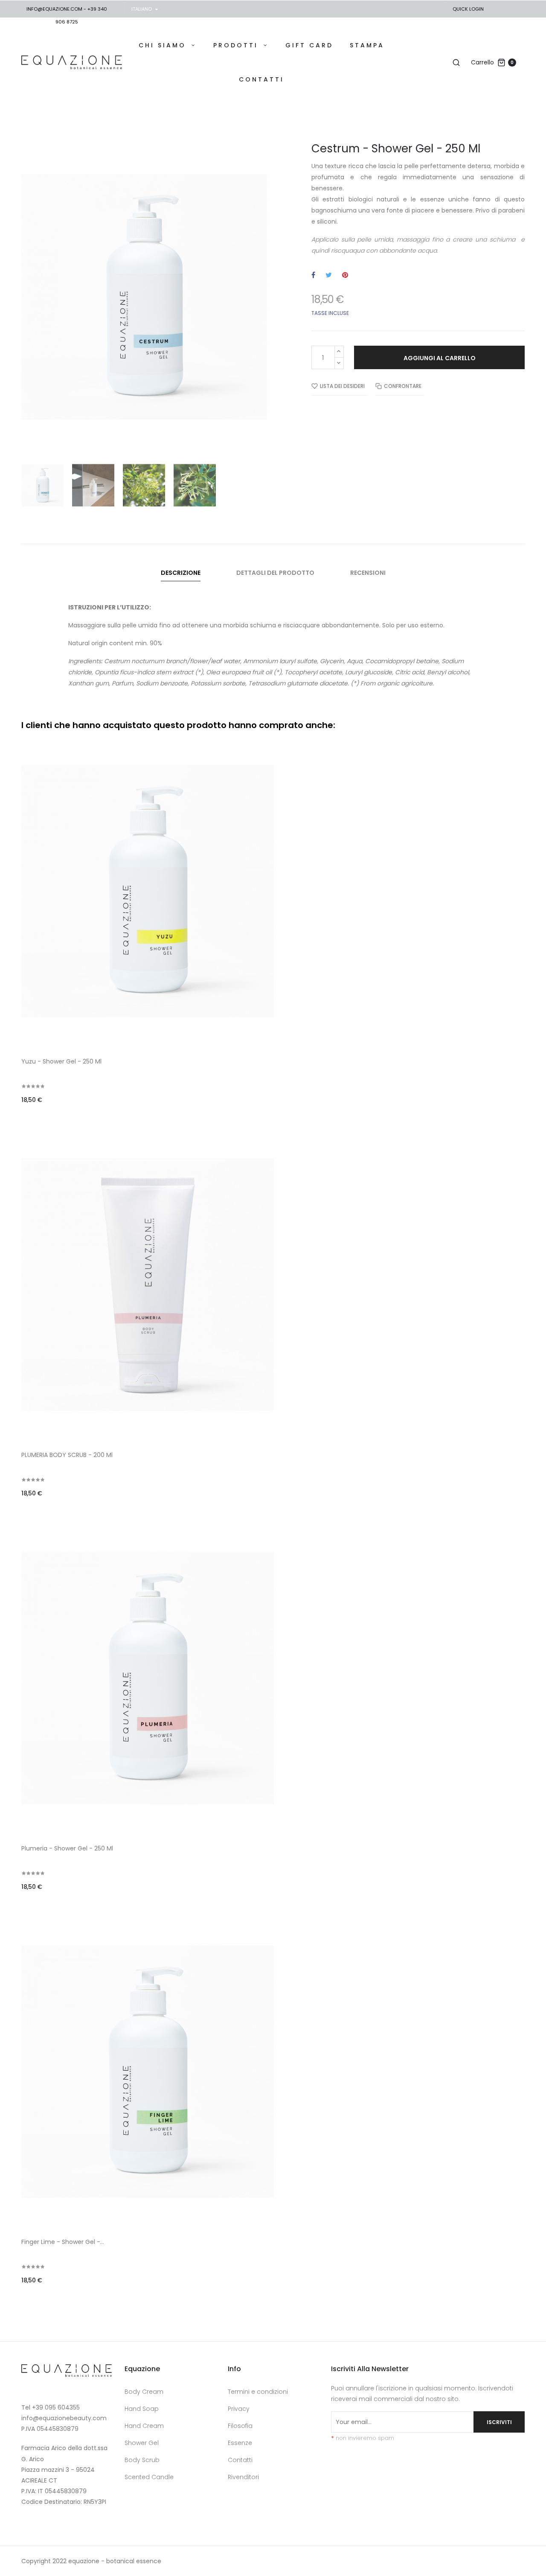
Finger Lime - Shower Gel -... (63, 2242)
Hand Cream (144, 2426)
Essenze (240, 2443)
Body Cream (144, 2392)
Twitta (329, 275)
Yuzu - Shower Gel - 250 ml (61, 1061)
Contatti (240, 2460)
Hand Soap (142, 2409)
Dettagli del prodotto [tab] (275, 573)
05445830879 (58, 2429)
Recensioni (368, 573)
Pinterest (345, 275)
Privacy (239, 2409)
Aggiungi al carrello (440, 358)
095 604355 (62, 2407)
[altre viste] (523, 741)
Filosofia (240, 2426)
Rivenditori (243, 2477)
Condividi (313, 275)
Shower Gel (142, 2443)
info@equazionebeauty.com (64, 2418)
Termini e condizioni (258, 2392)
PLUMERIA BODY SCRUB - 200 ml (67, 1455)
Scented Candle (149, 2477)
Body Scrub (142, 2460)
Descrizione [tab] (181, 573)
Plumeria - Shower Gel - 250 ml (67, 1848)
